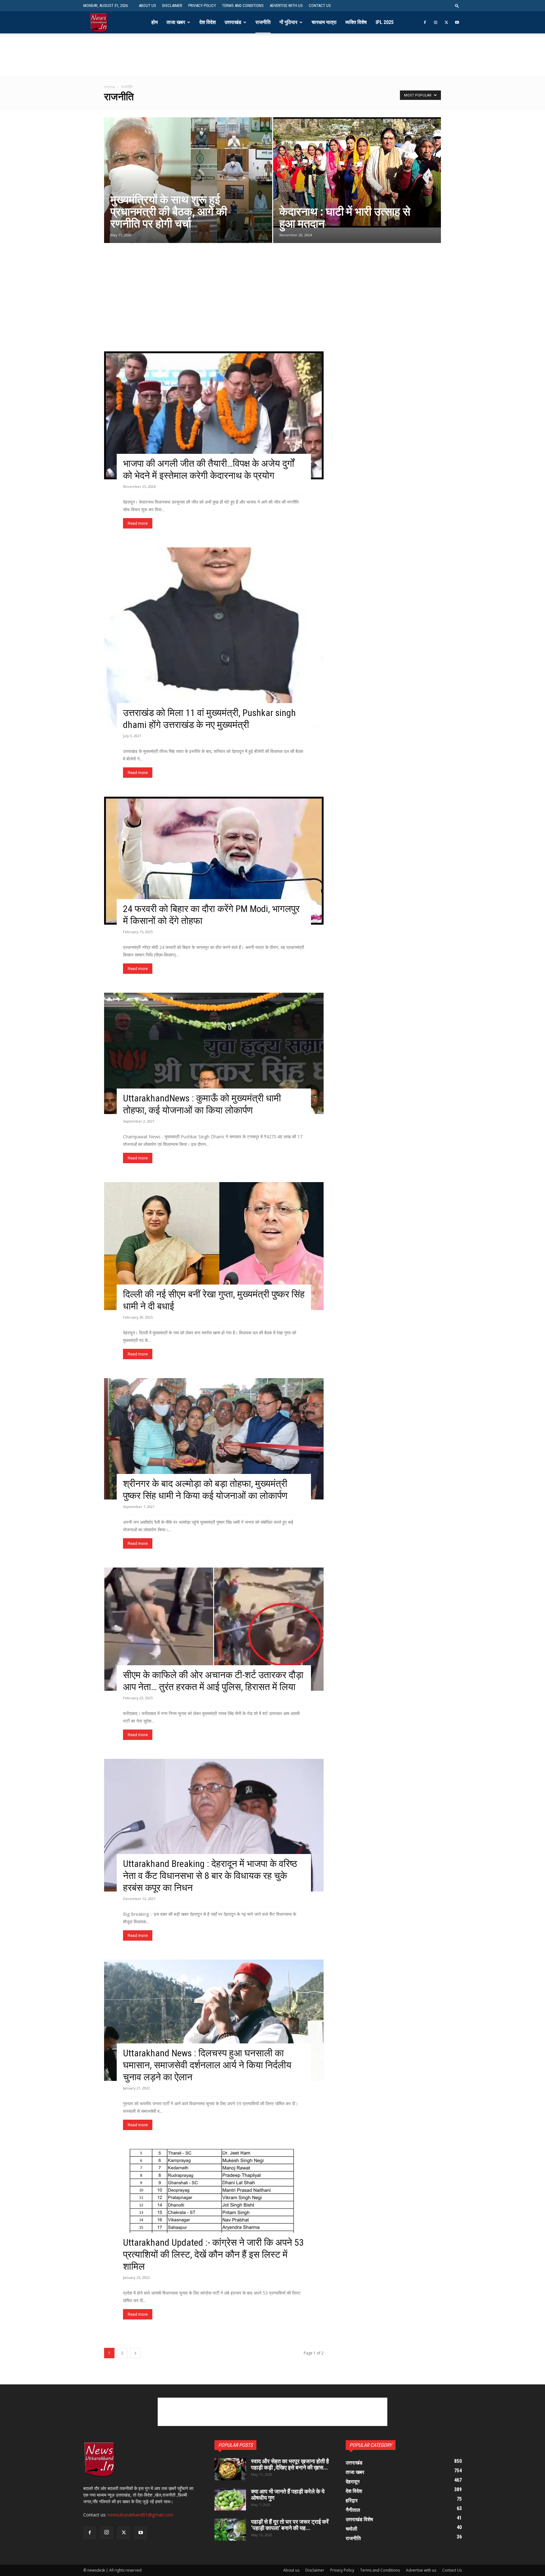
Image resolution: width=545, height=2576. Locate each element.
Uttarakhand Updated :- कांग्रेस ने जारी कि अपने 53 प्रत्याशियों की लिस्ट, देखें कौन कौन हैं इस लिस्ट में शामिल (213, 2254)
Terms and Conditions (243, 6)
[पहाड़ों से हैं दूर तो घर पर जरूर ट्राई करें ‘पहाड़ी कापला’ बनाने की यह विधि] (230, 2530)
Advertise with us (286, 6)
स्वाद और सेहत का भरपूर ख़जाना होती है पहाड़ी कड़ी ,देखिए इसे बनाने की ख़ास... (290, 2464)
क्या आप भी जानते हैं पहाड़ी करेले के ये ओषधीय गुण (288, 2495)
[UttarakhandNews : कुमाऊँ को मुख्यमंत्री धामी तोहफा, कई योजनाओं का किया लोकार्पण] (214, 1053)
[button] (457, 6)
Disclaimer (172, 6)
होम (155, 22)
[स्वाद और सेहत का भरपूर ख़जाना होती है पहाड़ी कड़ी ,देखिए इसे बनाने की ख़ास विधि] (230, 2469)
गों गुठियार (288, 22)
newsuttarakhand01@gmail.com (140, 2515)
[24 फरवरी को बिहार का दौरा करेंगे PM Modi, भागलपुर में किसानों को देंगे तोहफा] (214, 861)
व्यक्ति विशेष (356, 22)
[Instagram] (436, 22)
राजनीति (263, 22)
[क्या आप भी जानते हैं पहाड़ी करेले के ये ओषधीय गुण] (230, 2499)
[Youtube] (457, 22)
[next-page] (135, 2353)
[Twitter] (446, 22)
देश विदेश (208, 22)
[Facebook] (425, 22)
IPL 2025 (385, 22)
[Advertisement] (272, 63)
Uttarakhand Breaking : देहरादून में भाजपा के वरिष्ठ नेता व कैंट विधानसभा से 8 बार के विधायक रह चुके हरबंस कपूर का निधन (210, 1876)
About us (147, 6)
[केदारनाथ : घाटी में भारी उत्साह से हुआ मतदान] (357, 172)
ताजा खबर (176, 22)
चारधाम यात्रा (324, 22)
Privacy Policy (202, 6)
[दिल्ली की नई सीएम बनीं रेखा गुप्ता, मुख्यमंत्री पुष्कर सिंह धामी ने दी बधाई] (214, 1246)
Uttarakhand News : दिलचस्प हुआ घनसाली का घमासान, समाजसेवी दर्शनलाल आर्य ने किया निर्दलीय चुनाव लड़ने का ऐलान (207, 2065)
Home (110, 87)
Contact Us (320, 6)
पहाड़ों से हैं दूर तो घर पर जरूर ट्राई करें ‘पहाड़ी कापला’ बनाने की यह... (290, 2525)
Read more (138, 523)
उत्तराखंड (233, 22)
